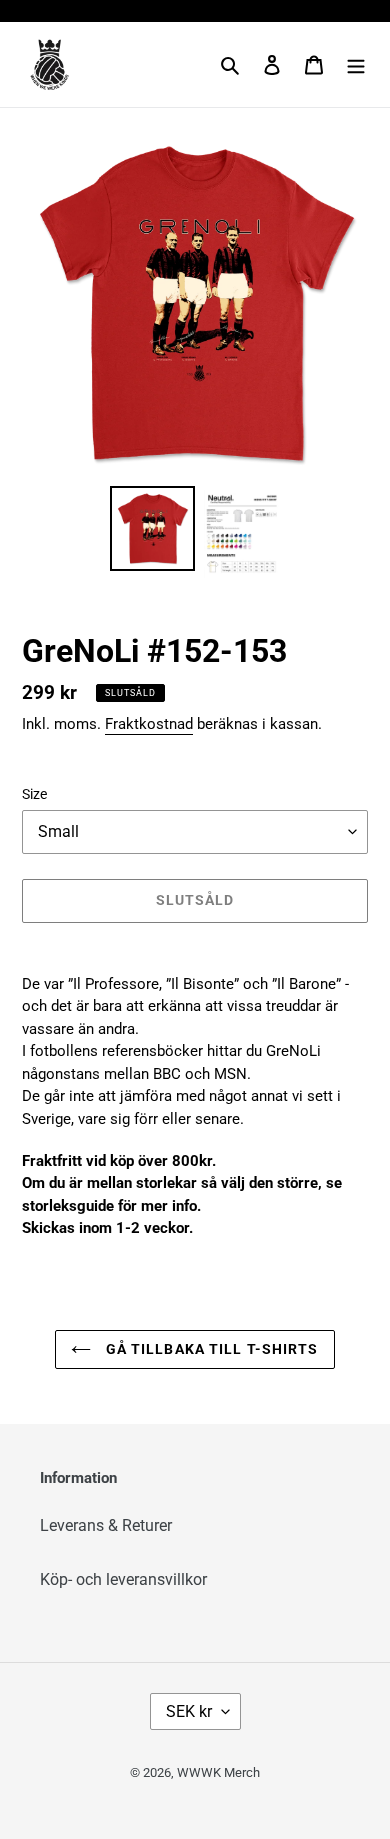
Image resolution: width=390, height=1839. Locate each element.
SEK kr (189, 1711)
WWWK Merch (218, 1772)
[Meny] (356, 65)
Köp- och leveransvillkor (123, 1579)
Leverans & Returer (106, 1525)
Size (34, 794)
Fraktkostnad (149, 724)
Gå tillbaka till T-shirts (209, 1349)
